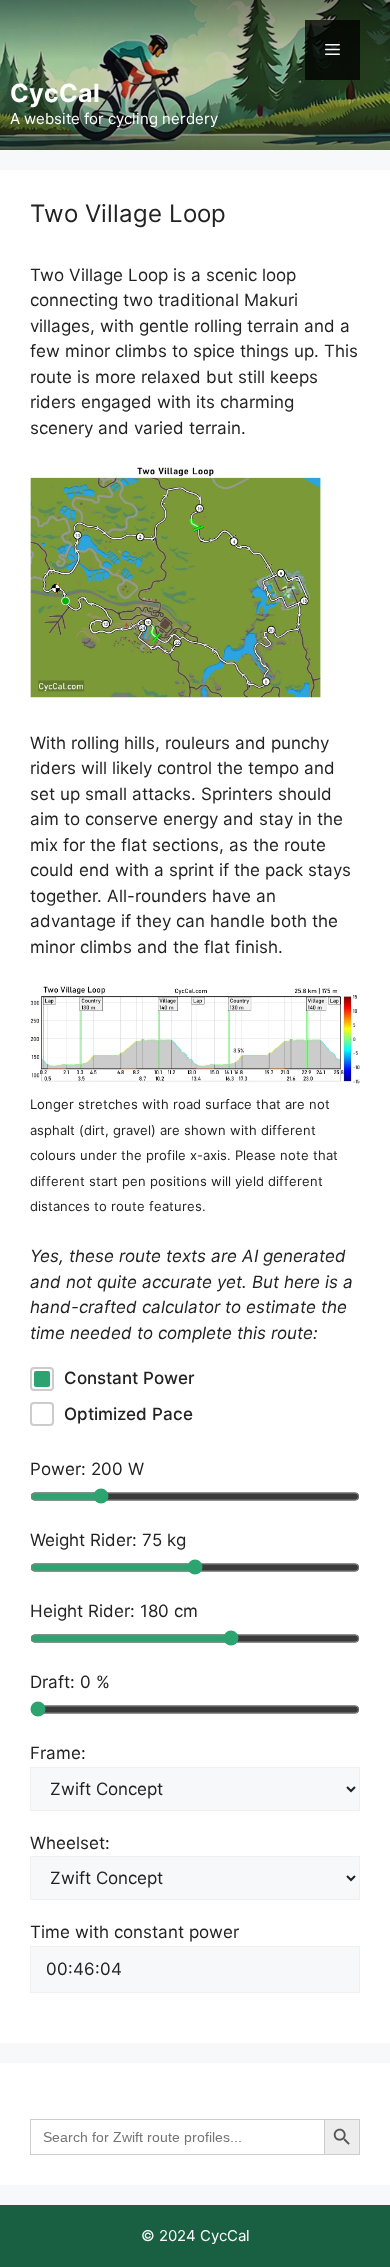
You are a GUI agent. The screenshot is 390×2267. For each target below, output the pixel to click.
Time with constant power (134, 1932)
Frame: (58, 1753)
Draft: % (70, 1682)
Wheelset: (70, 1843)
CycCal (55, 93)
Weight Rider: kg (108, 1540)
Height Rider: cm (114, 1611)
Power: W (87, 1469)
